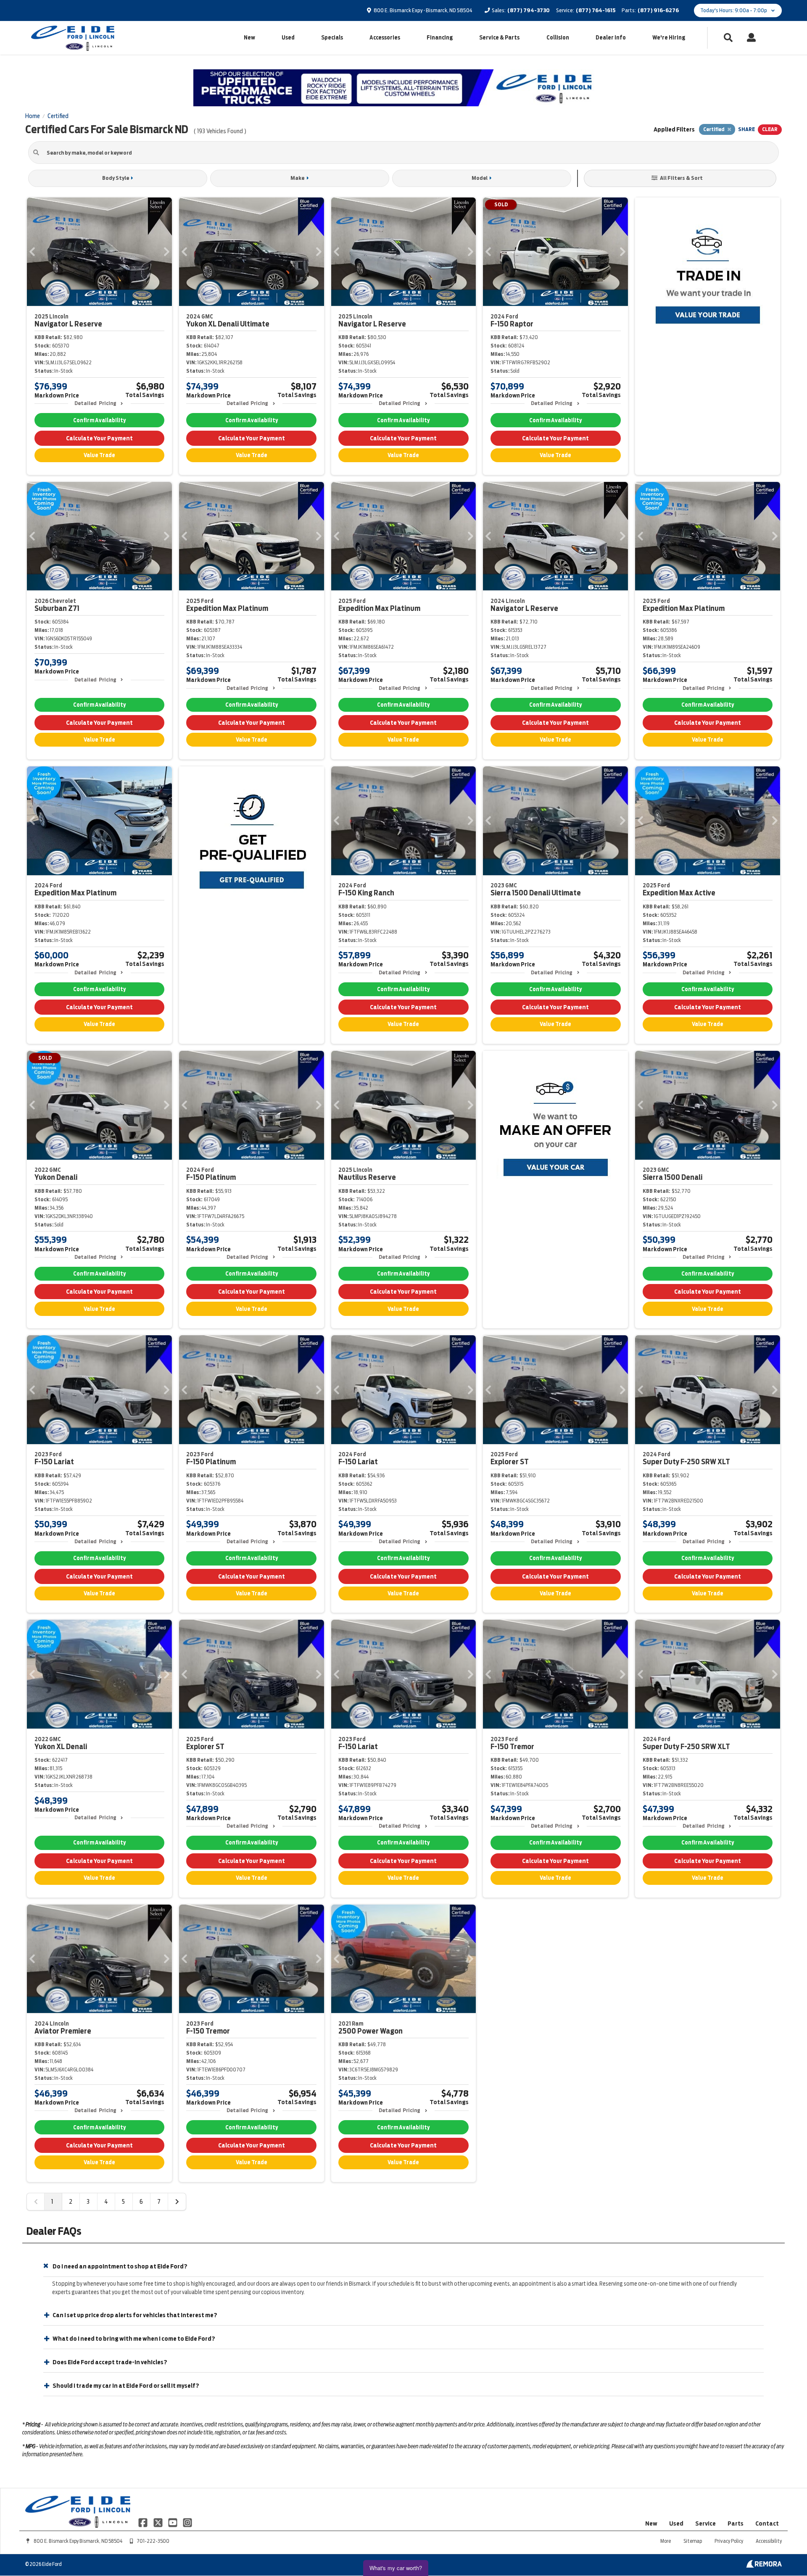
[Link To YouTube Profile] (173, 2522)
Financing (440, 38)
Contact (767, 2523)
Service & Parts (499, 38)
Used (288, 38)
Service (705, 2523)
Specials (332, 38)
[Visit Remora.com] (764, 2565)
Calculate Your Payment (99, 438)
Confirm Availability (99, 420)
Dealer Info (611, 38)
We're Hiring (669, 38)
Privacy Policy (729, 2541)
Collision (558, 38)
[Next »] (177, 2202)
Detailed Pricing (95, 403)
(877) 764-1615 (596, 10)
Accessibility (769, 2541)
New (249, 38)
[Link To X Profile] (158, 2522)
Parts (736, 2523)
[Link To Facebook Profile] (144, 2522)
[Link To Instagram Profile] (187, 2522)
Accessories (385, 38)
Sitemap (693, 2541)
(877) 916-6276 (658, 10)
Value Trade (99, 455)
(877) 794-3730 (529, 10)
